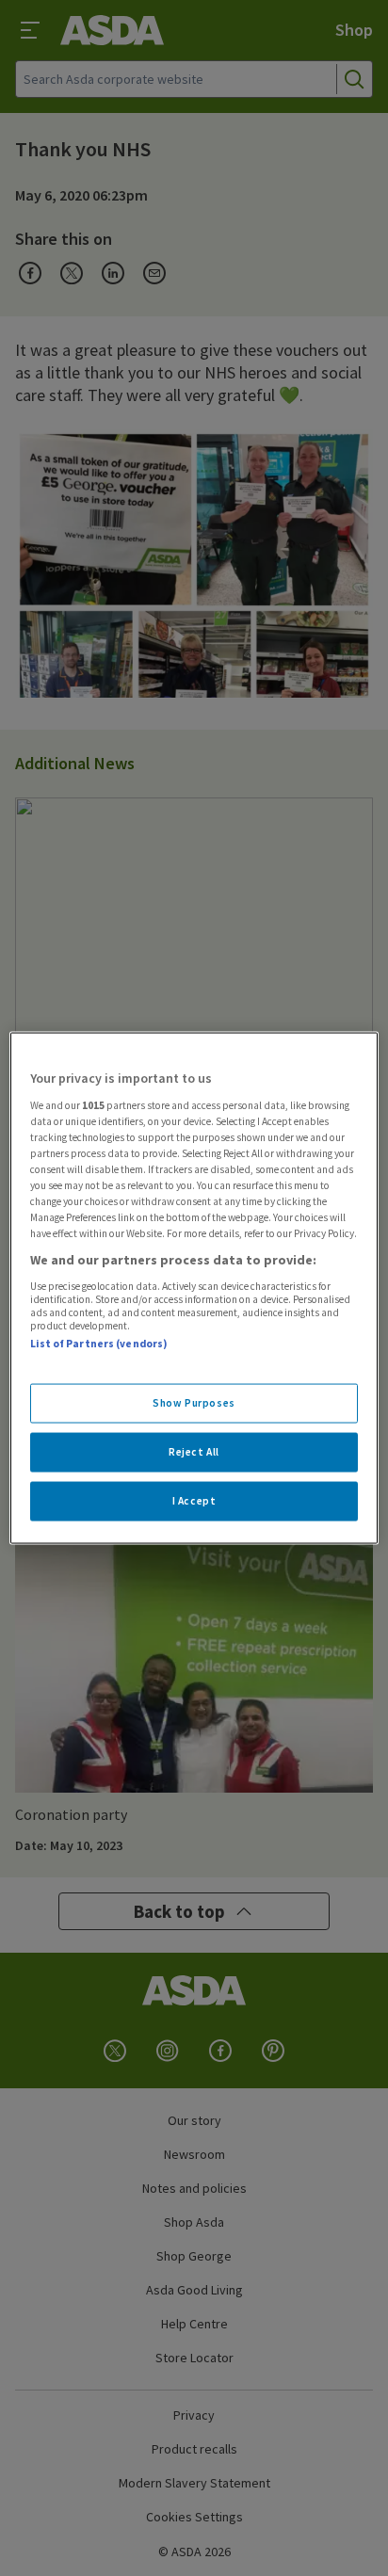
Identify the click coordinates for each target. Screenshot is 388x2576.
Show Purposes (194, 1403)
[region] (194, 1288)
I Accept (194, 1501)
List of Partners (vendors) (99, 1343)
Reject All (194, 1452)
